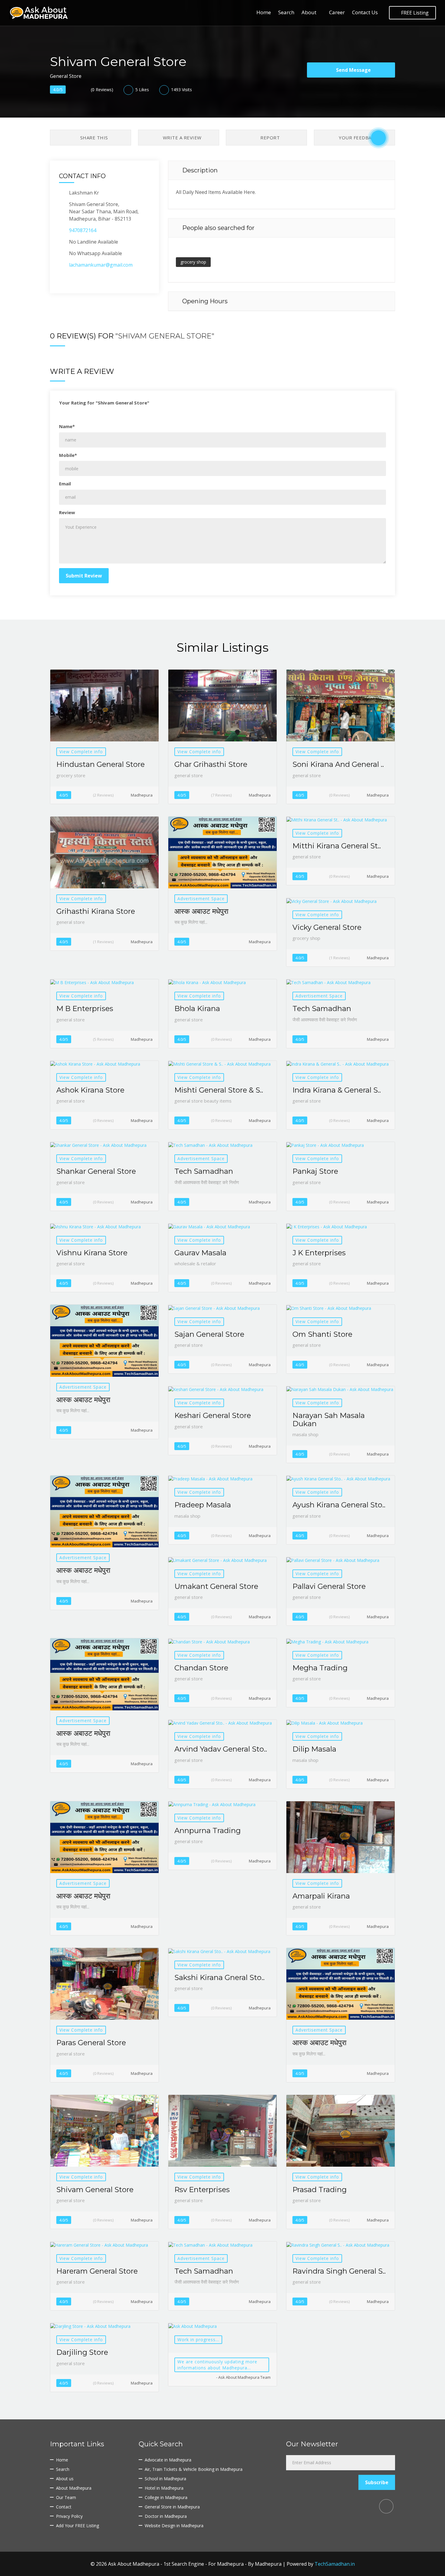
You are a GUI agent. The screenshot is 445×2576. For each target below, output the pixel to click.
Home (264, 12)
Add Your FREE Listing (77, 2526)
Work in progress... (198, 2340)
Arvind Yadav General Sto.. (221, 1749)
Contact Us (365, 12)
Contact (64, 2507)
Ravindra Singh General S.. (339, 2271)
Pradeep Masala (203, 1505)
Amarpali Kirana (321, 1896)
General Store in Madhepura (172, 2507)
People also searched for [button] (218, 228)
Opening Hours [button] (204, 301)
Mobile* (68, 455)
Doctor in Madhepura (166, 2516)
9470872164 (83, 230)
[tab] (282, 170)
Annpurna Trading (208, 1830)
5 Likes (142, 90)
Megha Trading (320, 1668)
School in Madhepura (165, 2479)
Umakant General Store (216, 1586)
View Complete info (81, 752)
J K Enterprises (319, 1253)
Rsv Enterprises (202, 2190)
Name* (67, 426)
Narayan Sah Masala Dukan (329, 1419)
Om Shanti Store (322, 1334)
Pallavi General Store (329, 1586)
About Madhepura (74, 2488)
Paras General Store (91, 2043)
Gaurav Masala (200, 1253)
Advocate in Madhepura (168, 2460)
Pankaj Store (315, 1171)
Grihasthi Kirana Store (96, 911)
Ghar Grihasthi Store (211, 764)
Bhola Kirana (197, 1008)
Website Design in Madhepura (174, 2526)
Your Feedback (358, 138)
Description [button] (199, 170)
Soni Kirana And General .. (338, 764)
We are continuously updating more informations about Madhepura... (217, 2365)
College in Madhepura (166, 2497)
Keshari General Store (213, 1415)
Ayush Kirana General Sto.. (339, 1505)
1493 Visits (181, 90)
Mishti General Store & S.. (219, 1090)
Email (65, 484)
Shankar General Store (96, 1171)
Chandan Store (201, 1668)
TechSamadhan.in (335, 2564)
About (309, 12)
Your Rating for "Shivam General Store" (104, 403)
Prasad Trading (320, 2190)
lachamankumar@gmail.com (101, 265)
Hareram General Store (97, 2271)
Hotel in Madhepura (164, 2488)
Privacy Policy (69, 2516)
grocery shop (193, 262)
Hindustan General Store (101, 764)
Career (337, 12)
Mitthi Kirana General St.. (337, 846)
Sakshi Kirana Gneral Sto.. (219, 1977)
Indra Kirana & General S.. (337, 1090)
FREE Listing (414, 13)
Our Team (66, 2497)
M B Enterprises (85, 1008)
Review (67, 512)
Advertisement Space (201, 899)
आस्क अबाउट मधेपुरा (201, 911)
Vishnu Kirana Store (92, 1253)
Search (286, 12)
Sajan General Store (209, 1334)
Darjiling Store (82, 2352)
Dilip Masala (314, 1749)
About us (65, 2479)
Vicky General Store (327, 927)
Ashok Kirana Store (90, 1090)
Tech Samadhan (322, 1008)
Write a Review (181, 138)
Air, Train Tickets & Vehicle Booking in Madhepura (194, 2469)
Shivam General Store (95, 2190)
